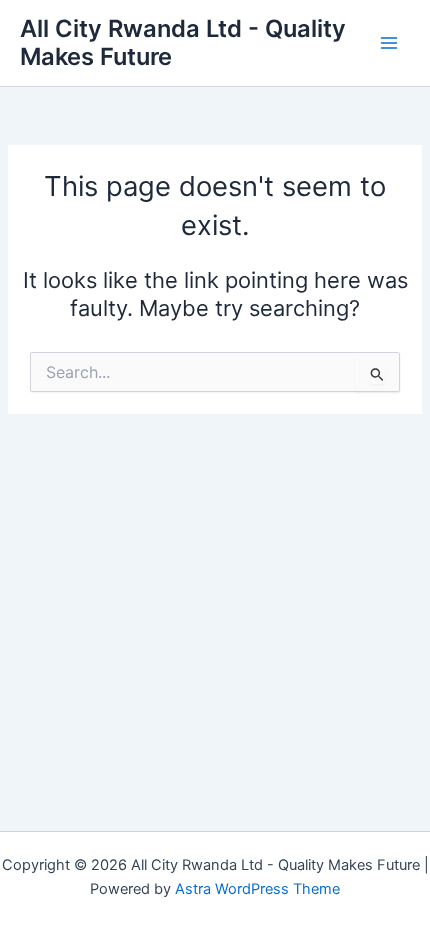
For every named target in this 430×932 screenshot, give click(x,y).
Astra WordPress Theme (257, 889)
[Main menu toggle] (389, 43)
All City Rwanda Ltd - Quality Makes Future (183, 42)
